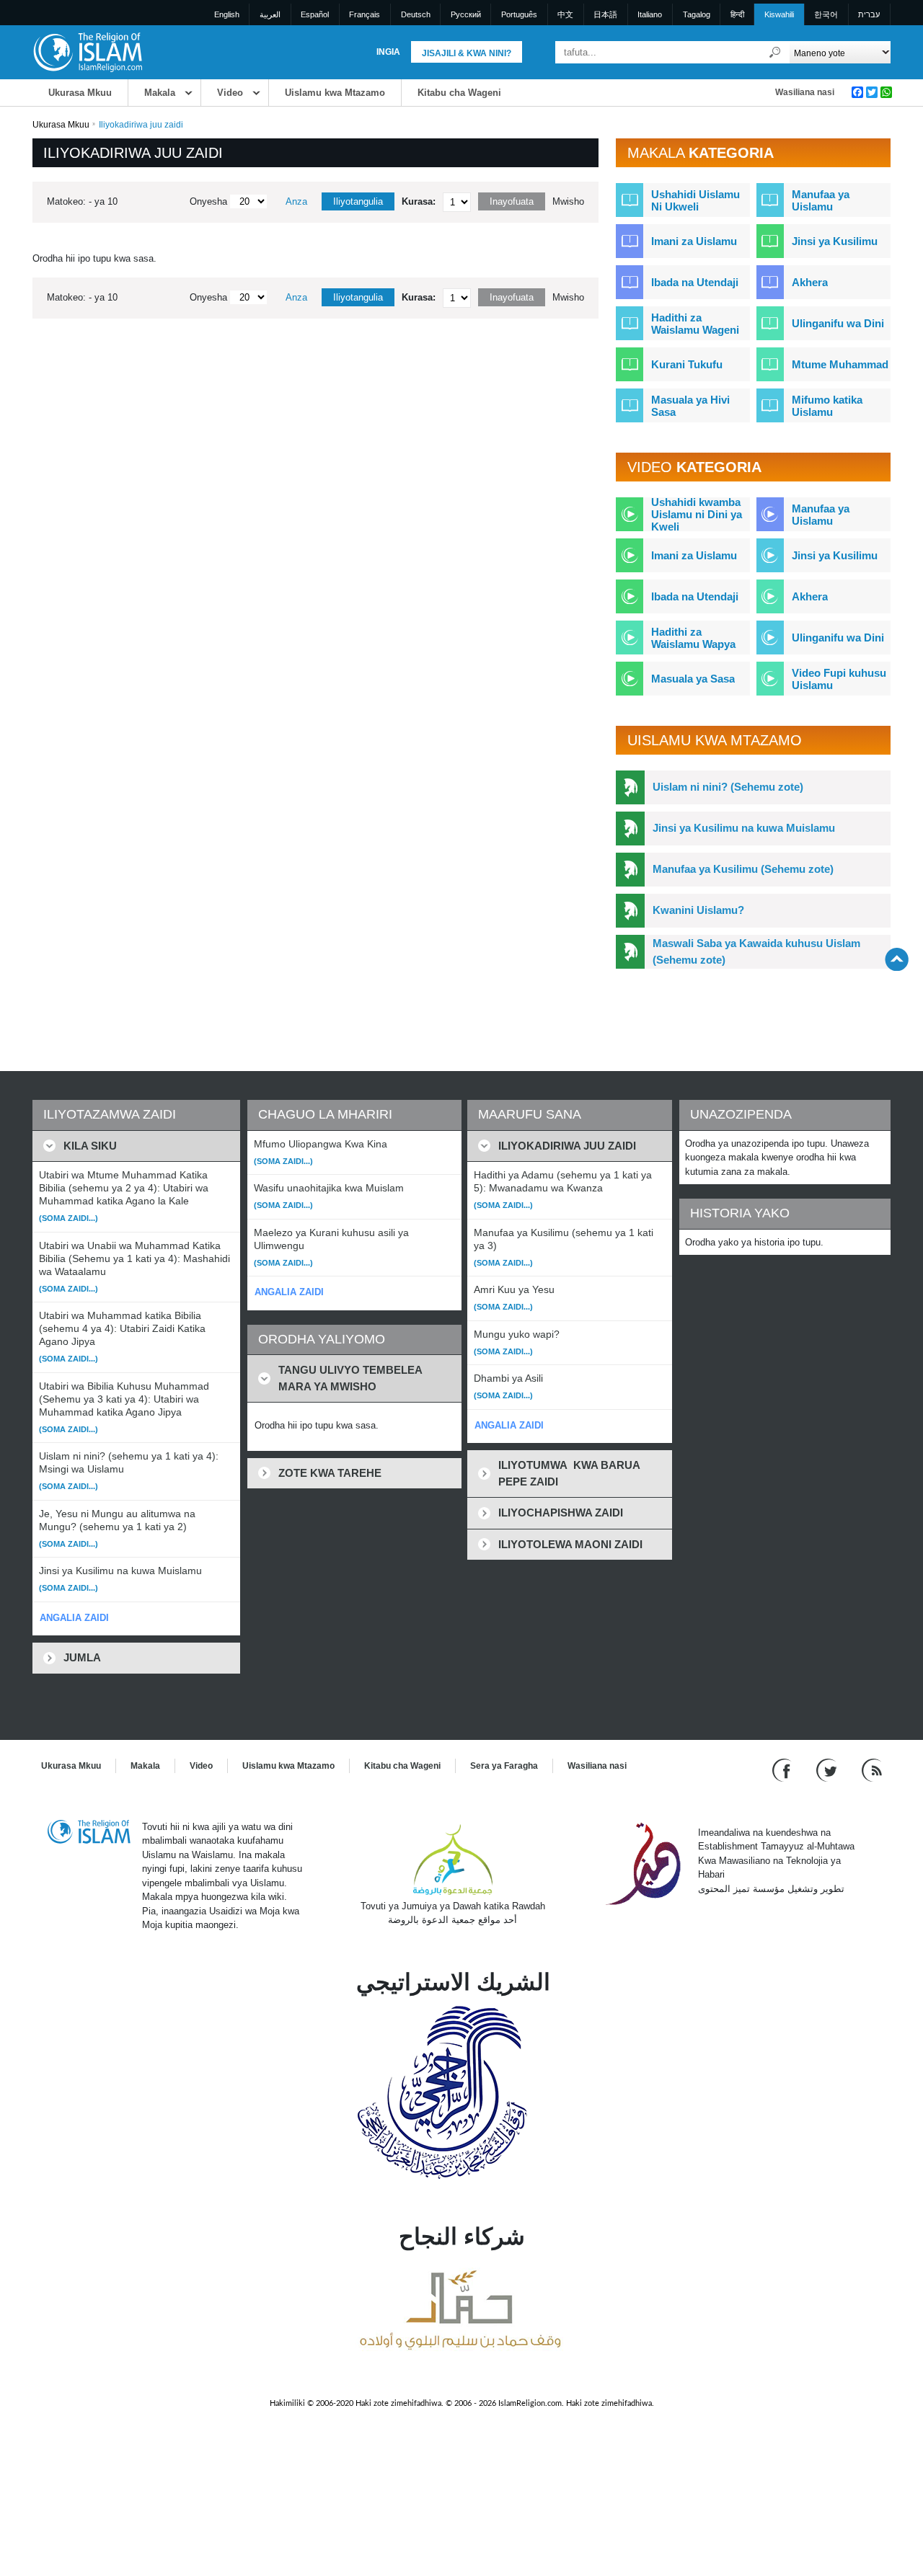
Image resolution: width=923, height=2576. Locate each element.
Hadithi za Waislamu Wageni (695, 324)
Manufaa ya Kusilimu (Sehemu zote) (743, 869)
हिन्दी (737, 14)
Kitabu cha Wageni (459, 93)
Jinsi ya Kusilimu (835, 241)
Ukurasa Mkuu (80, 93)
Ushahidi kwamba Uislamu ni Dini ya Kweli (697, 514)
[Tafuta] (775, 52)
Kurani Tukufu (687, 364)
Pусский (466, 14)
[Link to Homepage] (87, 52)
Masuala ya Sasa (693, 679)
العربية (270, 14)
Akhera (810, 282)
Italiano (650, 14)
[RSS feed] (872, 1769)
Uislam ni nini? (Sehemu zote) (728, 787)
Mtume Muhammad (840, 364)
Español (315, 14)
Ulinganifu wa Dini (838, 323)
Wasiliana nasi (805, 92)
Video (230, 93)
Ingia (388, 52)
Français (365, 14)
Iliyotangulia (358, 201)
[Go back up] (897, 959)
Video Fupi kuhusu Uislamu (839, 679)
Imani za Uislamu (694, 241)
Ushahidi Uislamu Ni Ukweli (695, 200)
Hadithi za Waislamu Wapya (693, 638)
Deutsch (416, 14)
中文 (565, 14)
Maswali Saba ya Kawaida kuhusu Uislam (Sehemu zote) (756, 951)
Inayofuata (512, 201)
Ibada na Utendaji (695, 282)
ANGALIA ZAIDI (74, 1618)
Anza (296, 201)
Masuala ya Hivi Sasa (690, 406)
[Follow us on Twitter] (828, 1769)
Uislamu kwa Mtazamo (335, 93)
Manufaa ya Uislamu (821, 200)
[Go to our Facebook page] (783, 1769)
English (227, 14)
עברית (869, 14)
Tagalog (697, 14)
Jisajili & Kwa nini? (467, 53)
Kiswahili (779, 14)
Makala (160, 93)
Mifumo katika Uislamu (827, 406)
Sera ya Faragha (504, 1766)
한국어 (826, 14)
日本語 (605, 14)
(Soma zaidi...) (69, 1218)
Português (519, 14)
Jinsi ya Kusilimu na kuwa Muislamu (744, 828)
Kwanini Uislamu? (698, 910)
